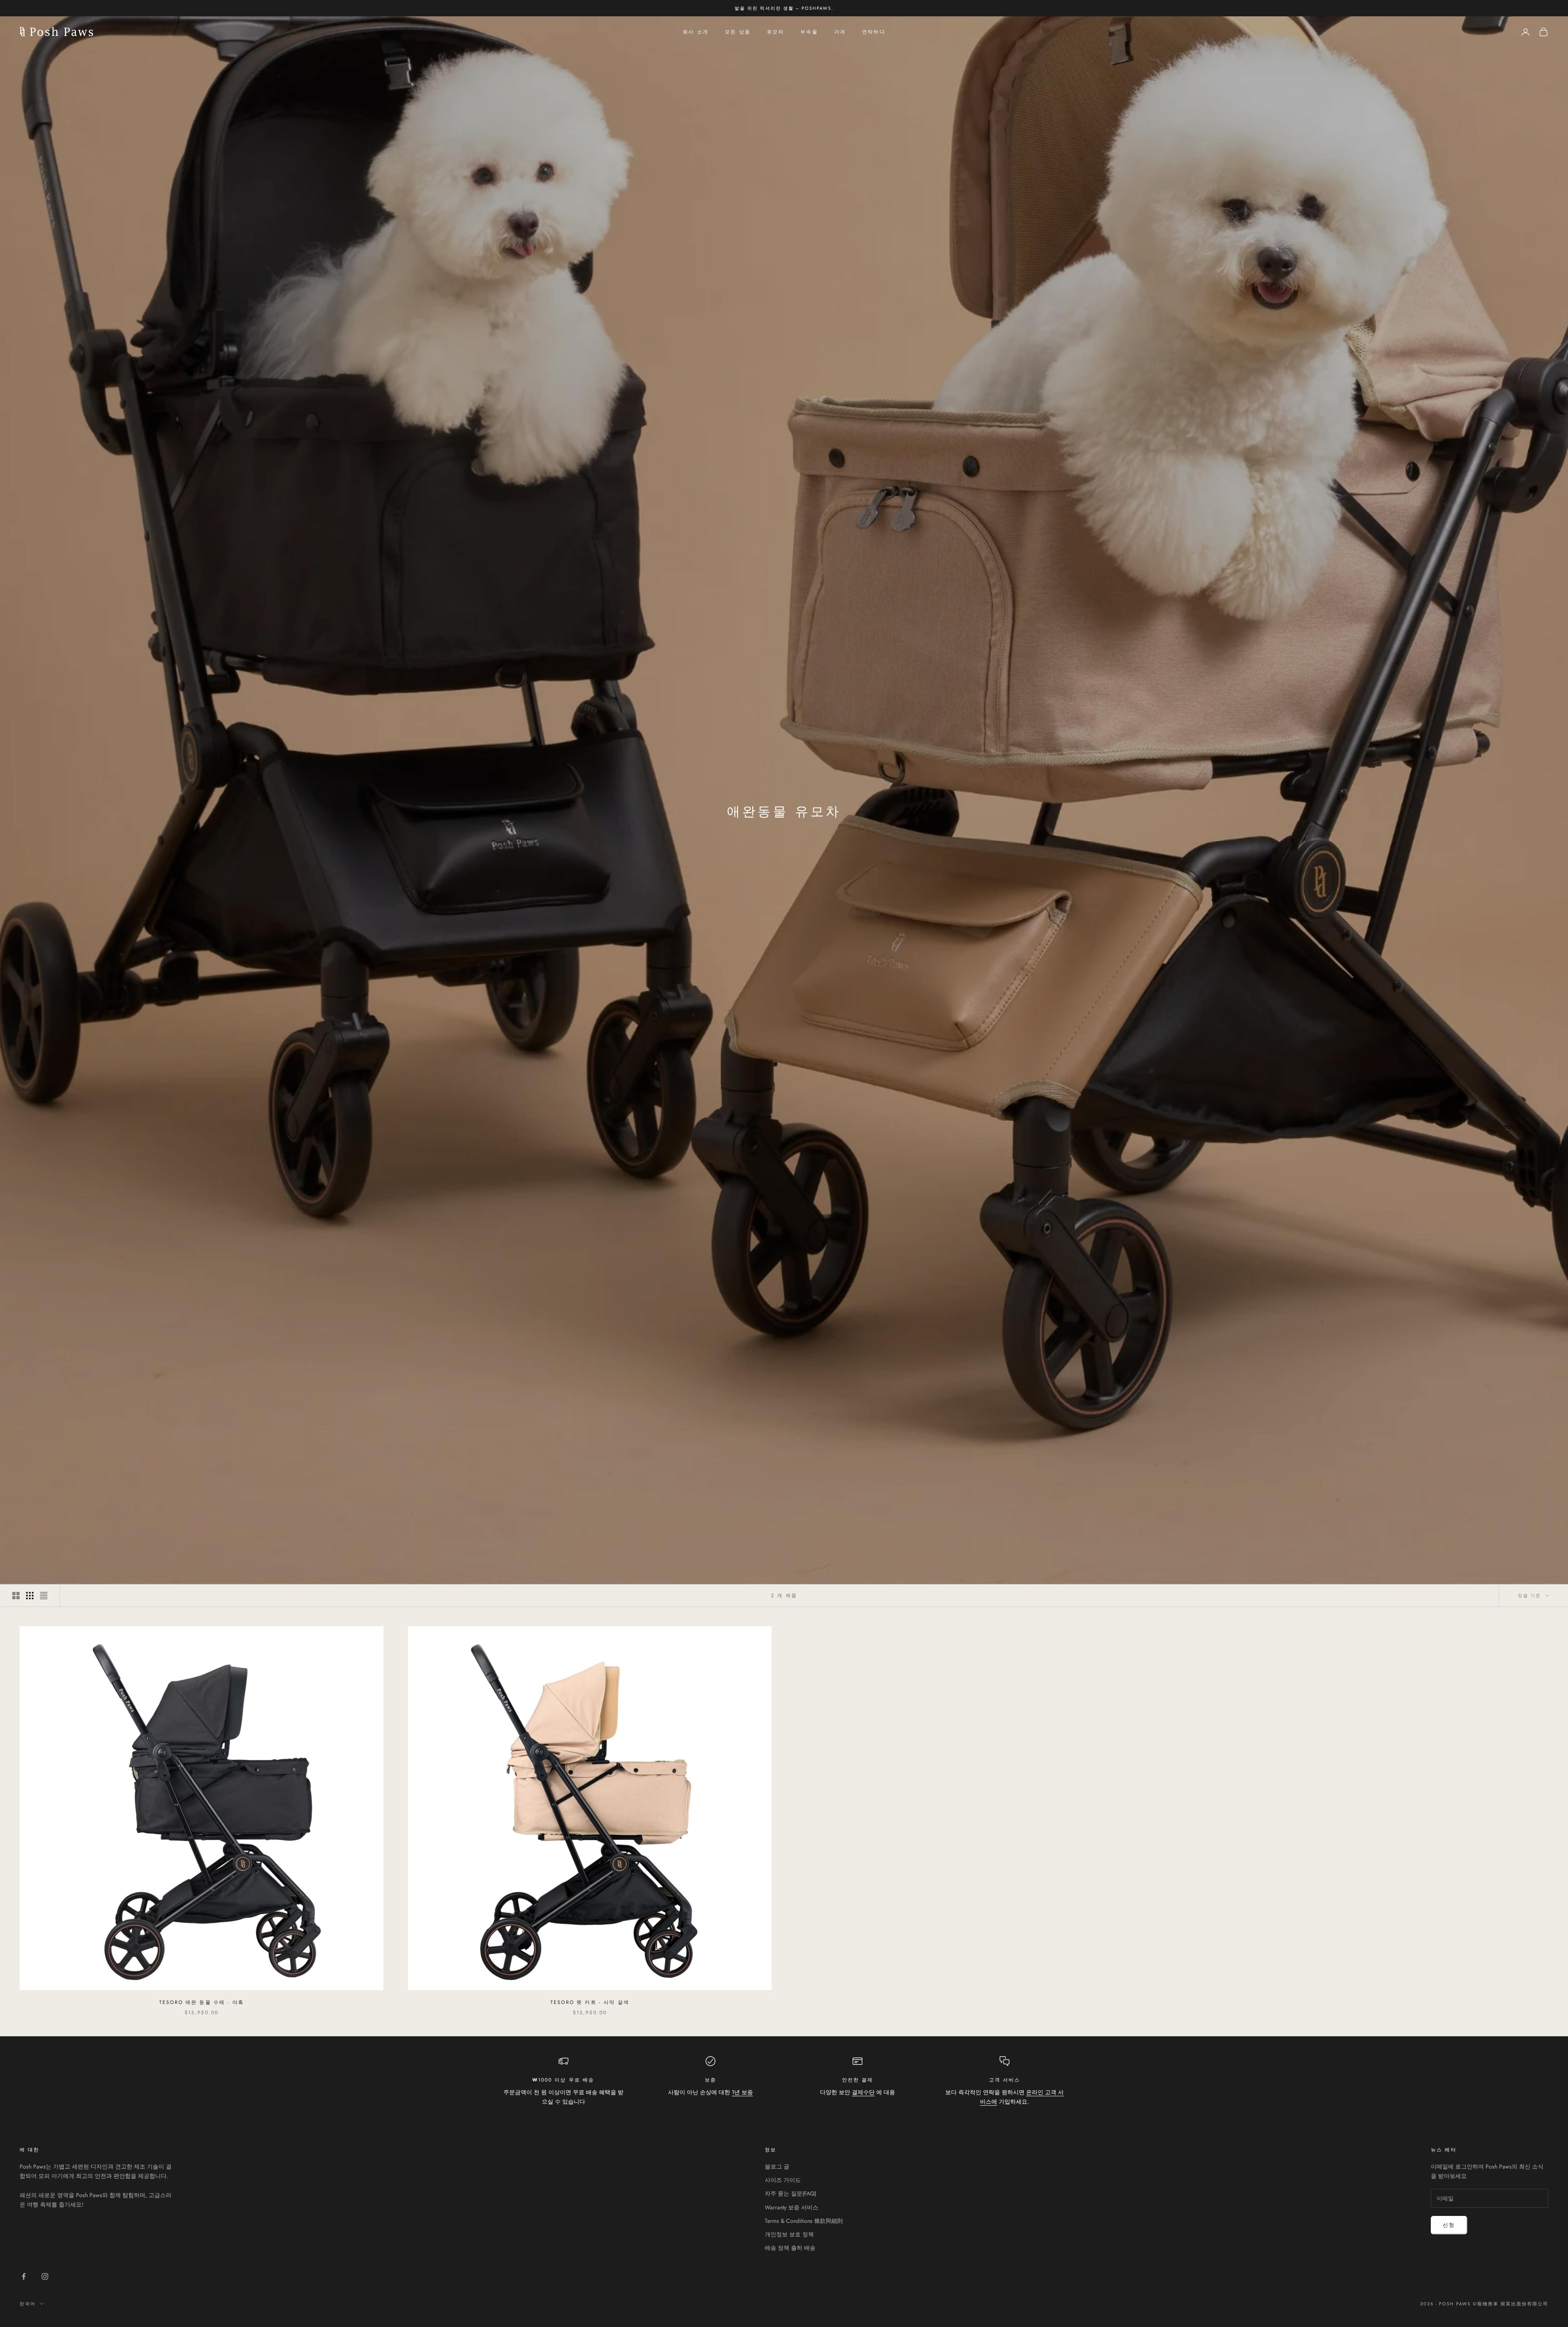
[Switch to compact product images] (44, 1596)
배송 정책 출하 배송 (790, 2248)
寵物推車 (1488, 2304)
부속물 (809, 32)
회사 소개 (696, 32)
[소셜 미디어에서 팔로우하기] (24, 2276)
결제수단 (863, 2092)
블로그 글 (777, 2167)
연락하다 (874, 32)
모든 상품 (738, 32)
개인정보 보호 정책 (789, 2234)
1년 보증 (742, 2092)
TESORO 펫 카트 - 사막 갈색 (590, 2002)
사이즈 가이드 (783, 2180)
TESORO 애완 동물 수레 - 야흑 (202, 2002)
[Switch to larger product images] (16, 1596)
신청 (1449, 2225)
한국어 (28, 2304)
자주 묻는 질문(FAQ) (791, 2193)
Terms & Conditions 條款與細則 (804, 2221)
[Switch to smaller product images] (30, 1596)
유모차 (775, 32)
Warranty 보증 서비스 (792, 2207)
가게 (840, 32)
